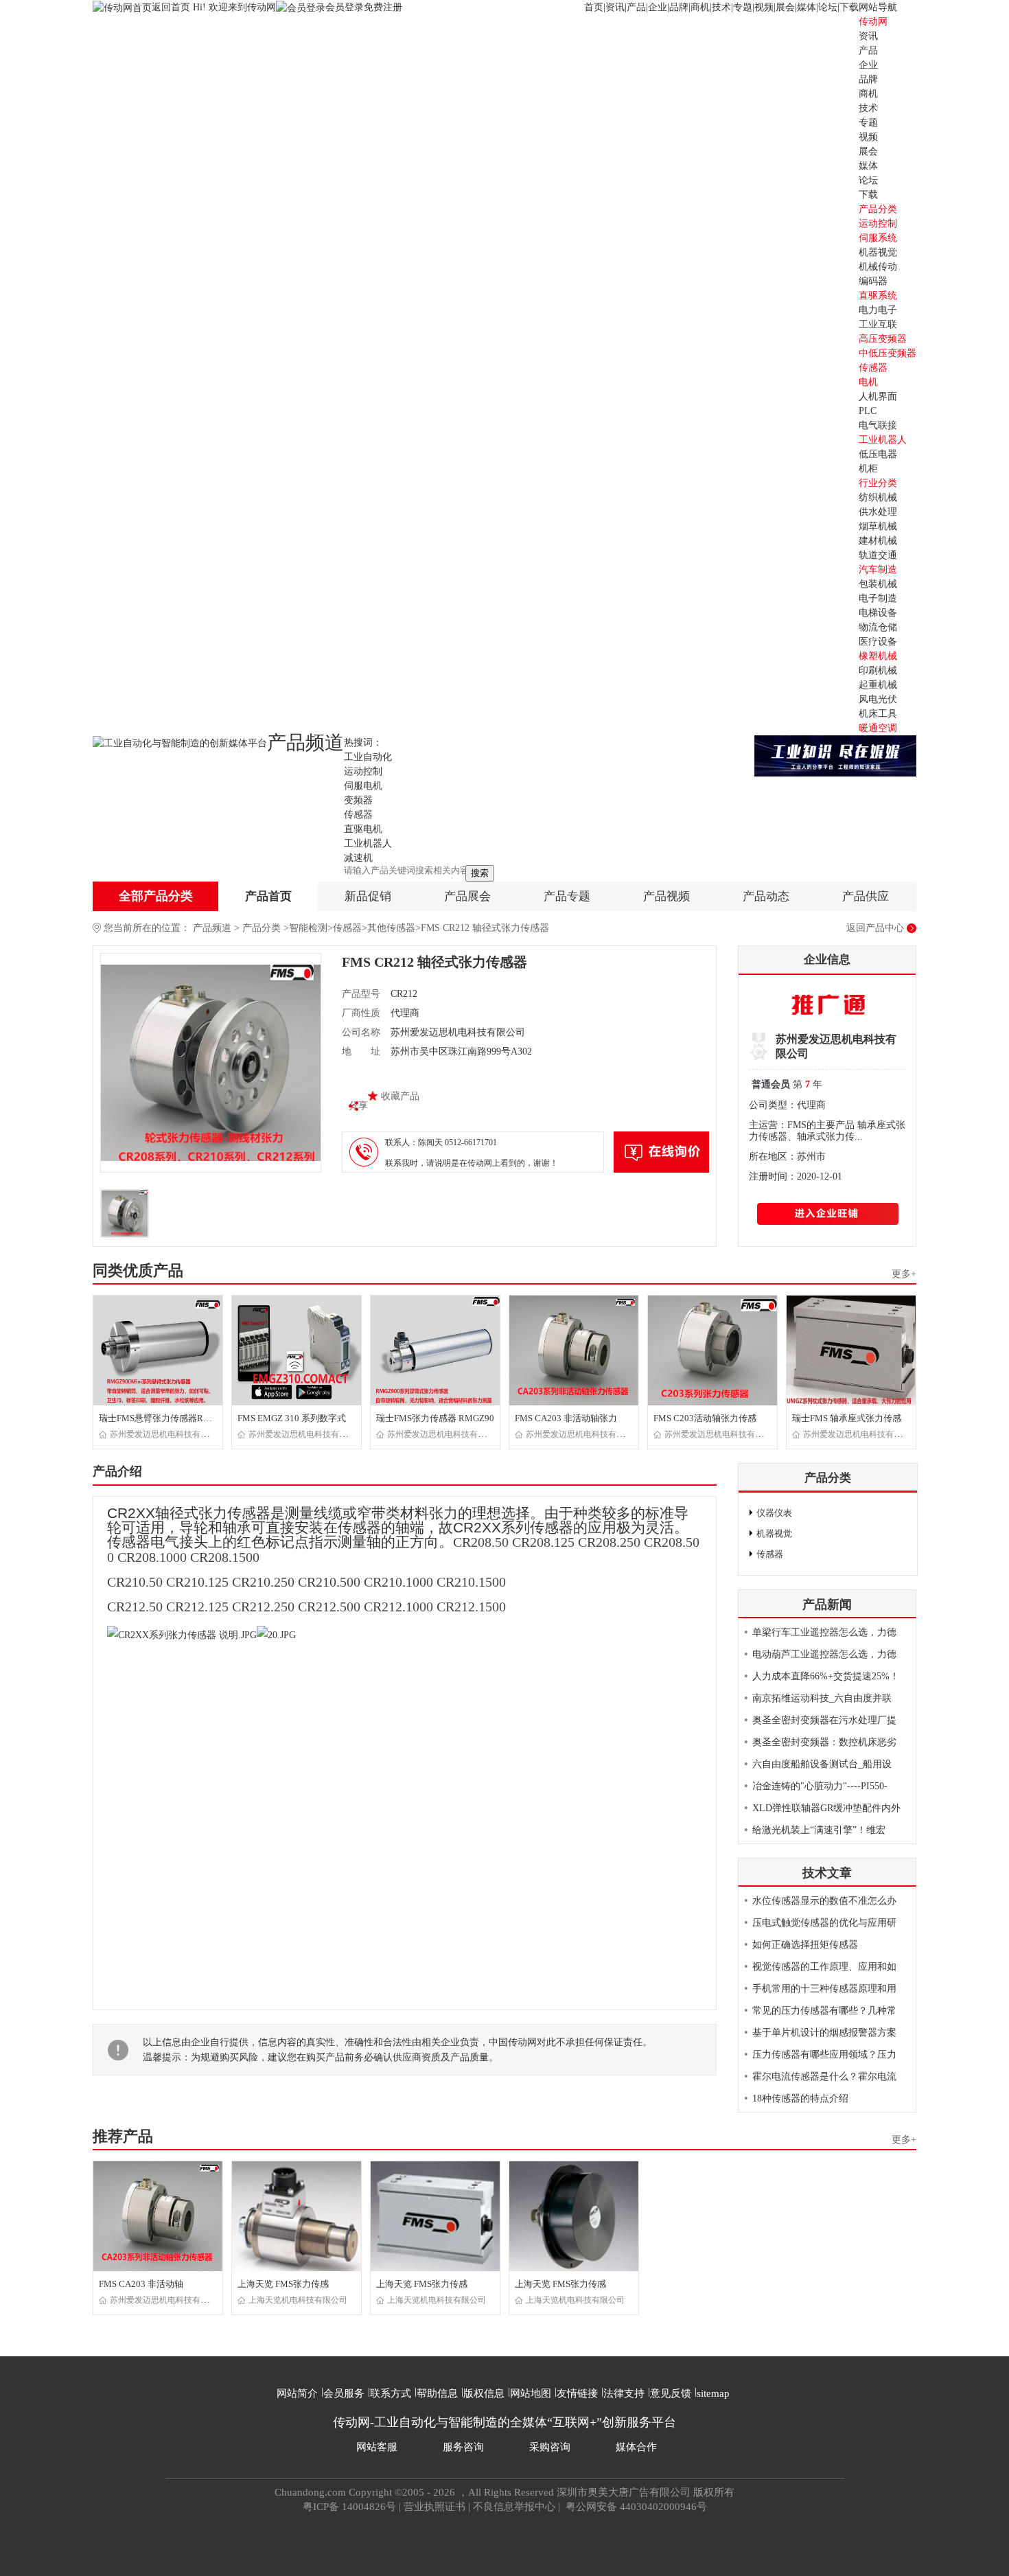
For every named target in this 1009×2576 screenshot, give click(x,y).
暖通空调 (878, 728)
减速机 (358, 858)
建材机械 (878, 541)
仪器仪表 (774, 1513)
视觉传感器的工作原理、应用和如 (824, 1967)
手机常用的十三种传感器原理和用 (824, 1989)
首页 (594, 7)
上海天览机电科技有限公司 (298, 2300)
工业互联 (878, 324)
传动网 (873, 22)
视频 (764, 7)
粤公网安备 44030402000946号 (635, 2507)
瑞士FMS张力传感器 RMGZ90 (435, 1418)
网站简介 (297, 2393)
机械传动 (878, 267)
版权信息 (484, 2393)
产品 (636, 7)
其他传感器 (391, 928)
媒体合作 (636, 2447)
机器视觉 (878, 252)
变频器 (358, 800)
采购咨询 (550, 2447)
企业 (658, 7)
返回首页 (172, 7)
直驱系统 (878, 296)
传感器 (873, 368)
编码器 (873, 281)
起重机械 (878, 685)
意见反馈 (671, 2393)
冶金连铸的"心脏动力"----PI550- (820, 1786)
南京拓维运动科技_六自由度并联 (822, 1698)
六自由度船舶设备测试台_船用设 (822, 1764)
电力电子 (878, 310)
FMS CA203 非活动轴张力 (566, 1418)
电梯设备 (878, 613)
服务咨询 (463, 2447)
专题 (743, 7)
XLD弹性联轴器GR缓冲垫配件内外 (826, 1808)
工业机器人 (883, 440)
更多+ (904, 1274)
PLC (868, 411)
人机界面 (878, 396)
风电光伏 (878, 699)
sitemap (713, 2393)
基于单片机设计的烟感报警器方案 (824, 2033)
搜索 (480, 873)
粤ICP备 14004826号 (349, 2507)
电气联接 (878, 425)
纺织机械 (878, 497)
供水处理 (878, 512)
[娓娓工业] (835, 755)
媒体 (807, 7)
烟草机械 (878, 526)
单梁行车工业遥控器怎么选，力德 (824, 1632)
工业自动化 (368, 757)
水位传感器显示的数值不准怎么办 (824, 1901)
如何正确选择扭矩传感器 (805, 1945)
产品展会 (467, 896)
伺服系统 (878, 238)
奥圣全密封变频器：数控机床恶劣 (824, 1742)
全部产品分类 (156, 896)
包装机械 (878, 584)
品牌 (679, 7)
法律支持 (624, 2393)
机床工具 (878, 714)
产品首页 (268, 896)
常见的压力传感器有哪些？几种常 (824, 2011)
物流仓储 (878, 627)
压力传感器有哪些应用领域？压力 (824, 2055)
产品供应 (866, 896)
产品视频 (666, 896)
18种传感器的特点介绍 (800, 2098)
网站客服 (377, 2447)
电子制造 (878, 598)
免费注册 (383, 7)
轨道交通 (878, 555)
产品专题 (567, 896)
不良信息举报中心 (514, 2507)
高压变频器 (883, 339)
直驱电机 (363, 829)
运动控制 (878, 223)
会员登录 (345, 7)
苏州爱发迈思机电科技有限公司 (167, 1434)
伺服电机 (363, 786)
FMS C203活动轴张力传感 (705, 1418)
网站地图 (531, 2393)
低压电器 (878, 454)
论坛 (828, 7)
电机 (868, 382)
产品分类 (262, 928)
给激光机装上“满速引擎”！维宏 (819, 1830)
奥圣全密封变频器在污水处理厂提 (824, 1720)
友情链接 (577, 2393)
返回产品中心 (875, 928)
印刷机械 (878, 670)
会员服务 (344, 2393)
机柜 (868, 469)
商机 (700, 7)
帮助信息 (437, 2393)
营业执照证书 (434, 2507)
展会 (785, 7)
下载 (849, 7)
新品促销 (368, 896)
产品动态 (766, 896)
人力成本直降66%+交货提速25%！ (826, 1676)
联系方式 (391, 2393)
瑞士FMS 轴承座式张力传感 (847, 1418)
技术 (721, 7)
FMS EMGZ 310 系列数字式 (292, 1418)
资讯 (615, 7)
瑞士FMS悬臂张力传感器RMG (158, 1418)
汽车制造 (878, 570)
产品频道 (212, 928)
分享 (358, 1106)
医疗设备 (878, 642)
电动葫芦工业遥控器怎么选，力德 (824, 1654)
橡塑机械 (878, 656)
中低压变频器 (888, 353)
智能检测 (308, 928)
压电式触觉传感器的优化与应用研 (824, 1923)
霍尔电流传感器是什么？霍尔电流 (824, 2077)
